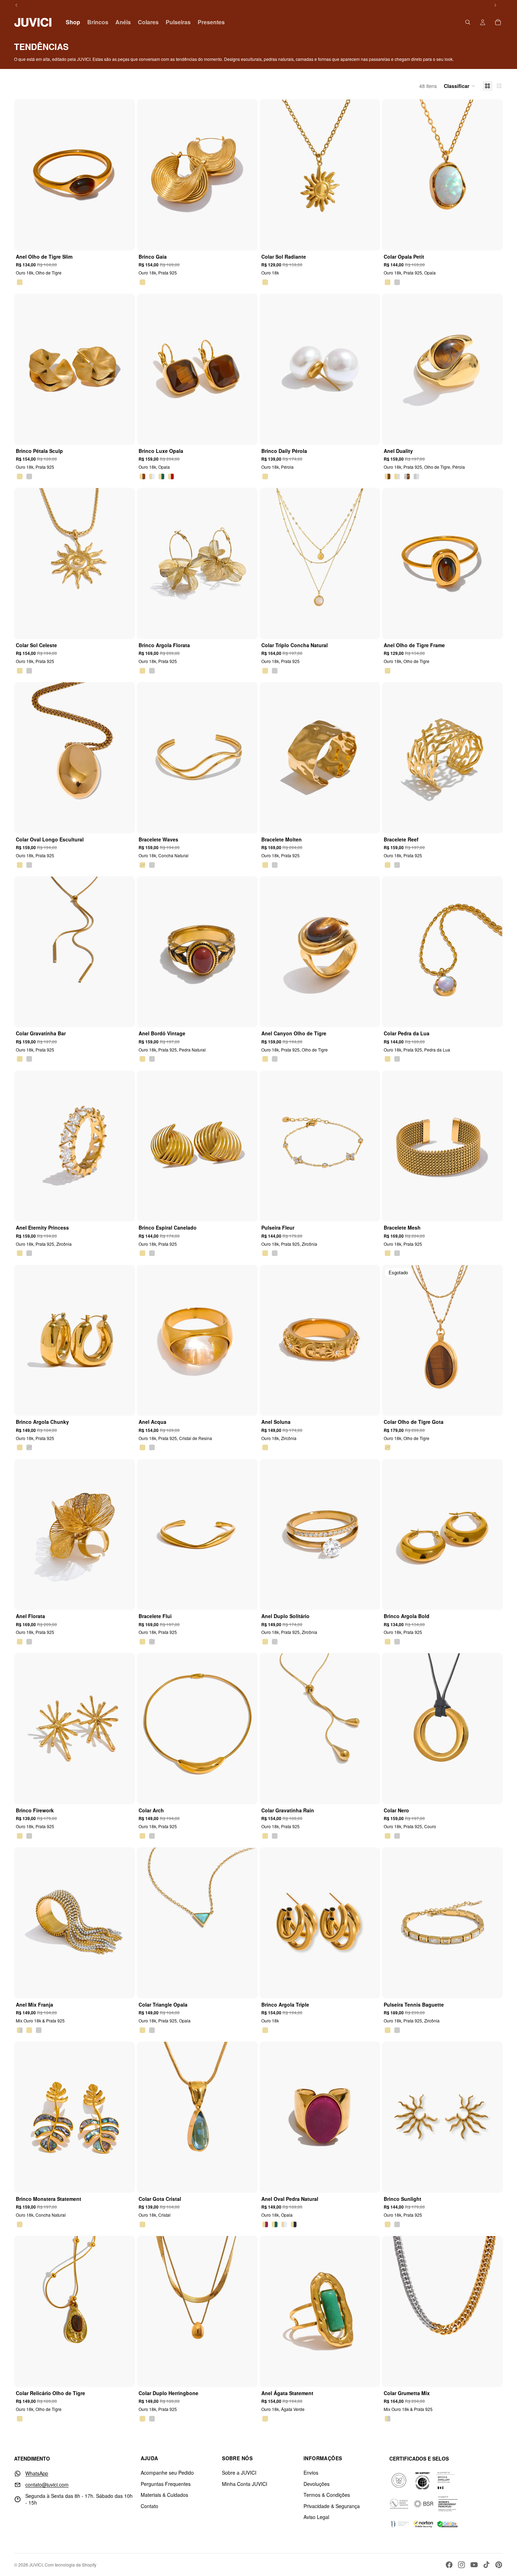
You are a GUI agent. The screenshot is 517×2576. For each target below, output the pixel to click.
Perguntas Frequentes (166, 2484)
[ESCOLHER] (125, 239)
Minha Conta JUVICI (245, 2484)
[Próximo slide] (124, 175)
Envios (311, 2473)
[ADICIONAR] (247, 239)
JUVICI (36, 2565)
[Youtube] (474, 2565)
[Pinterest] (499, 2565)
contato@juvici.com (47, 2485)
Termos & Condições (327, 2495)
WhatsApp (37, 2473)
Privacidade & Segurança (332, 2506)
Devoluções (317, 2484)
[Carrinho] (498, 22)
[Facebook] (449, 2565)
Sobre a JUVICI (239, 2473)
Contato (149, 2506)
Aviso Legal (316, 2517)
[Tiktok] (486, 2565)
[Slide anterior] (25, 175)
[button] (460, 86)
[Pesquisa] (468, 22)
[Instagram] (461, 2565)
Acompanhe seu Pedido (167, 2473)
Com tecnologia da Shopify (71, 2565)
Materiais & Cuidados (164, 2495)
